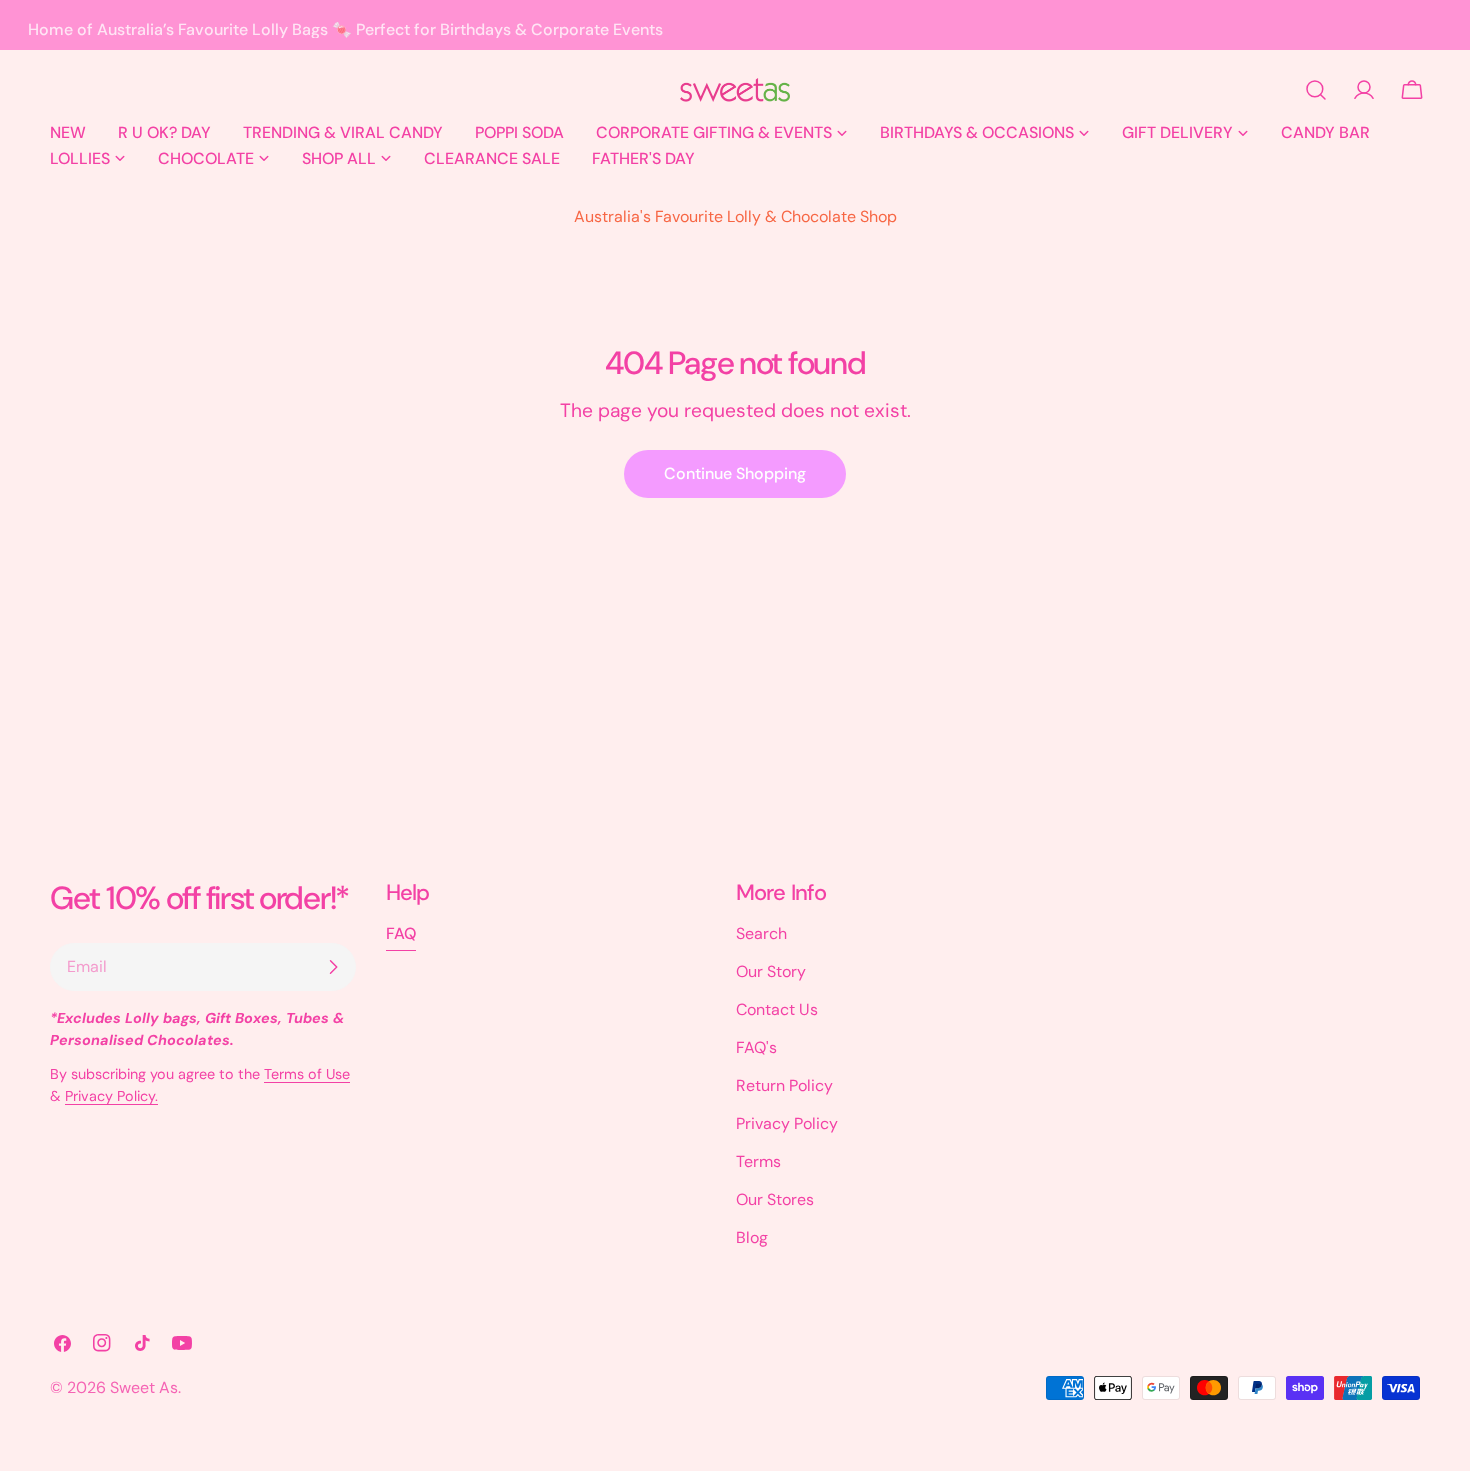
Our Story (771, 971)
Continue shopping (735, 473)
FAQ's (756, 1047)
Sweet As (144, 1387)
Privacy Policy (787, 1123)
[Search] (1316, 90)
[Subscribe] (333, 967)
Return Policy (784, 1085)
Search (761, 933)
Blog (752, 1237)
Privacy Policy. (111, 1096)
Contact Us (777, 1009)
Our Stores (775, 1199)
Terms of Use (307, 1074)
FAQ (401, 933)
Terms (758, 1161)
